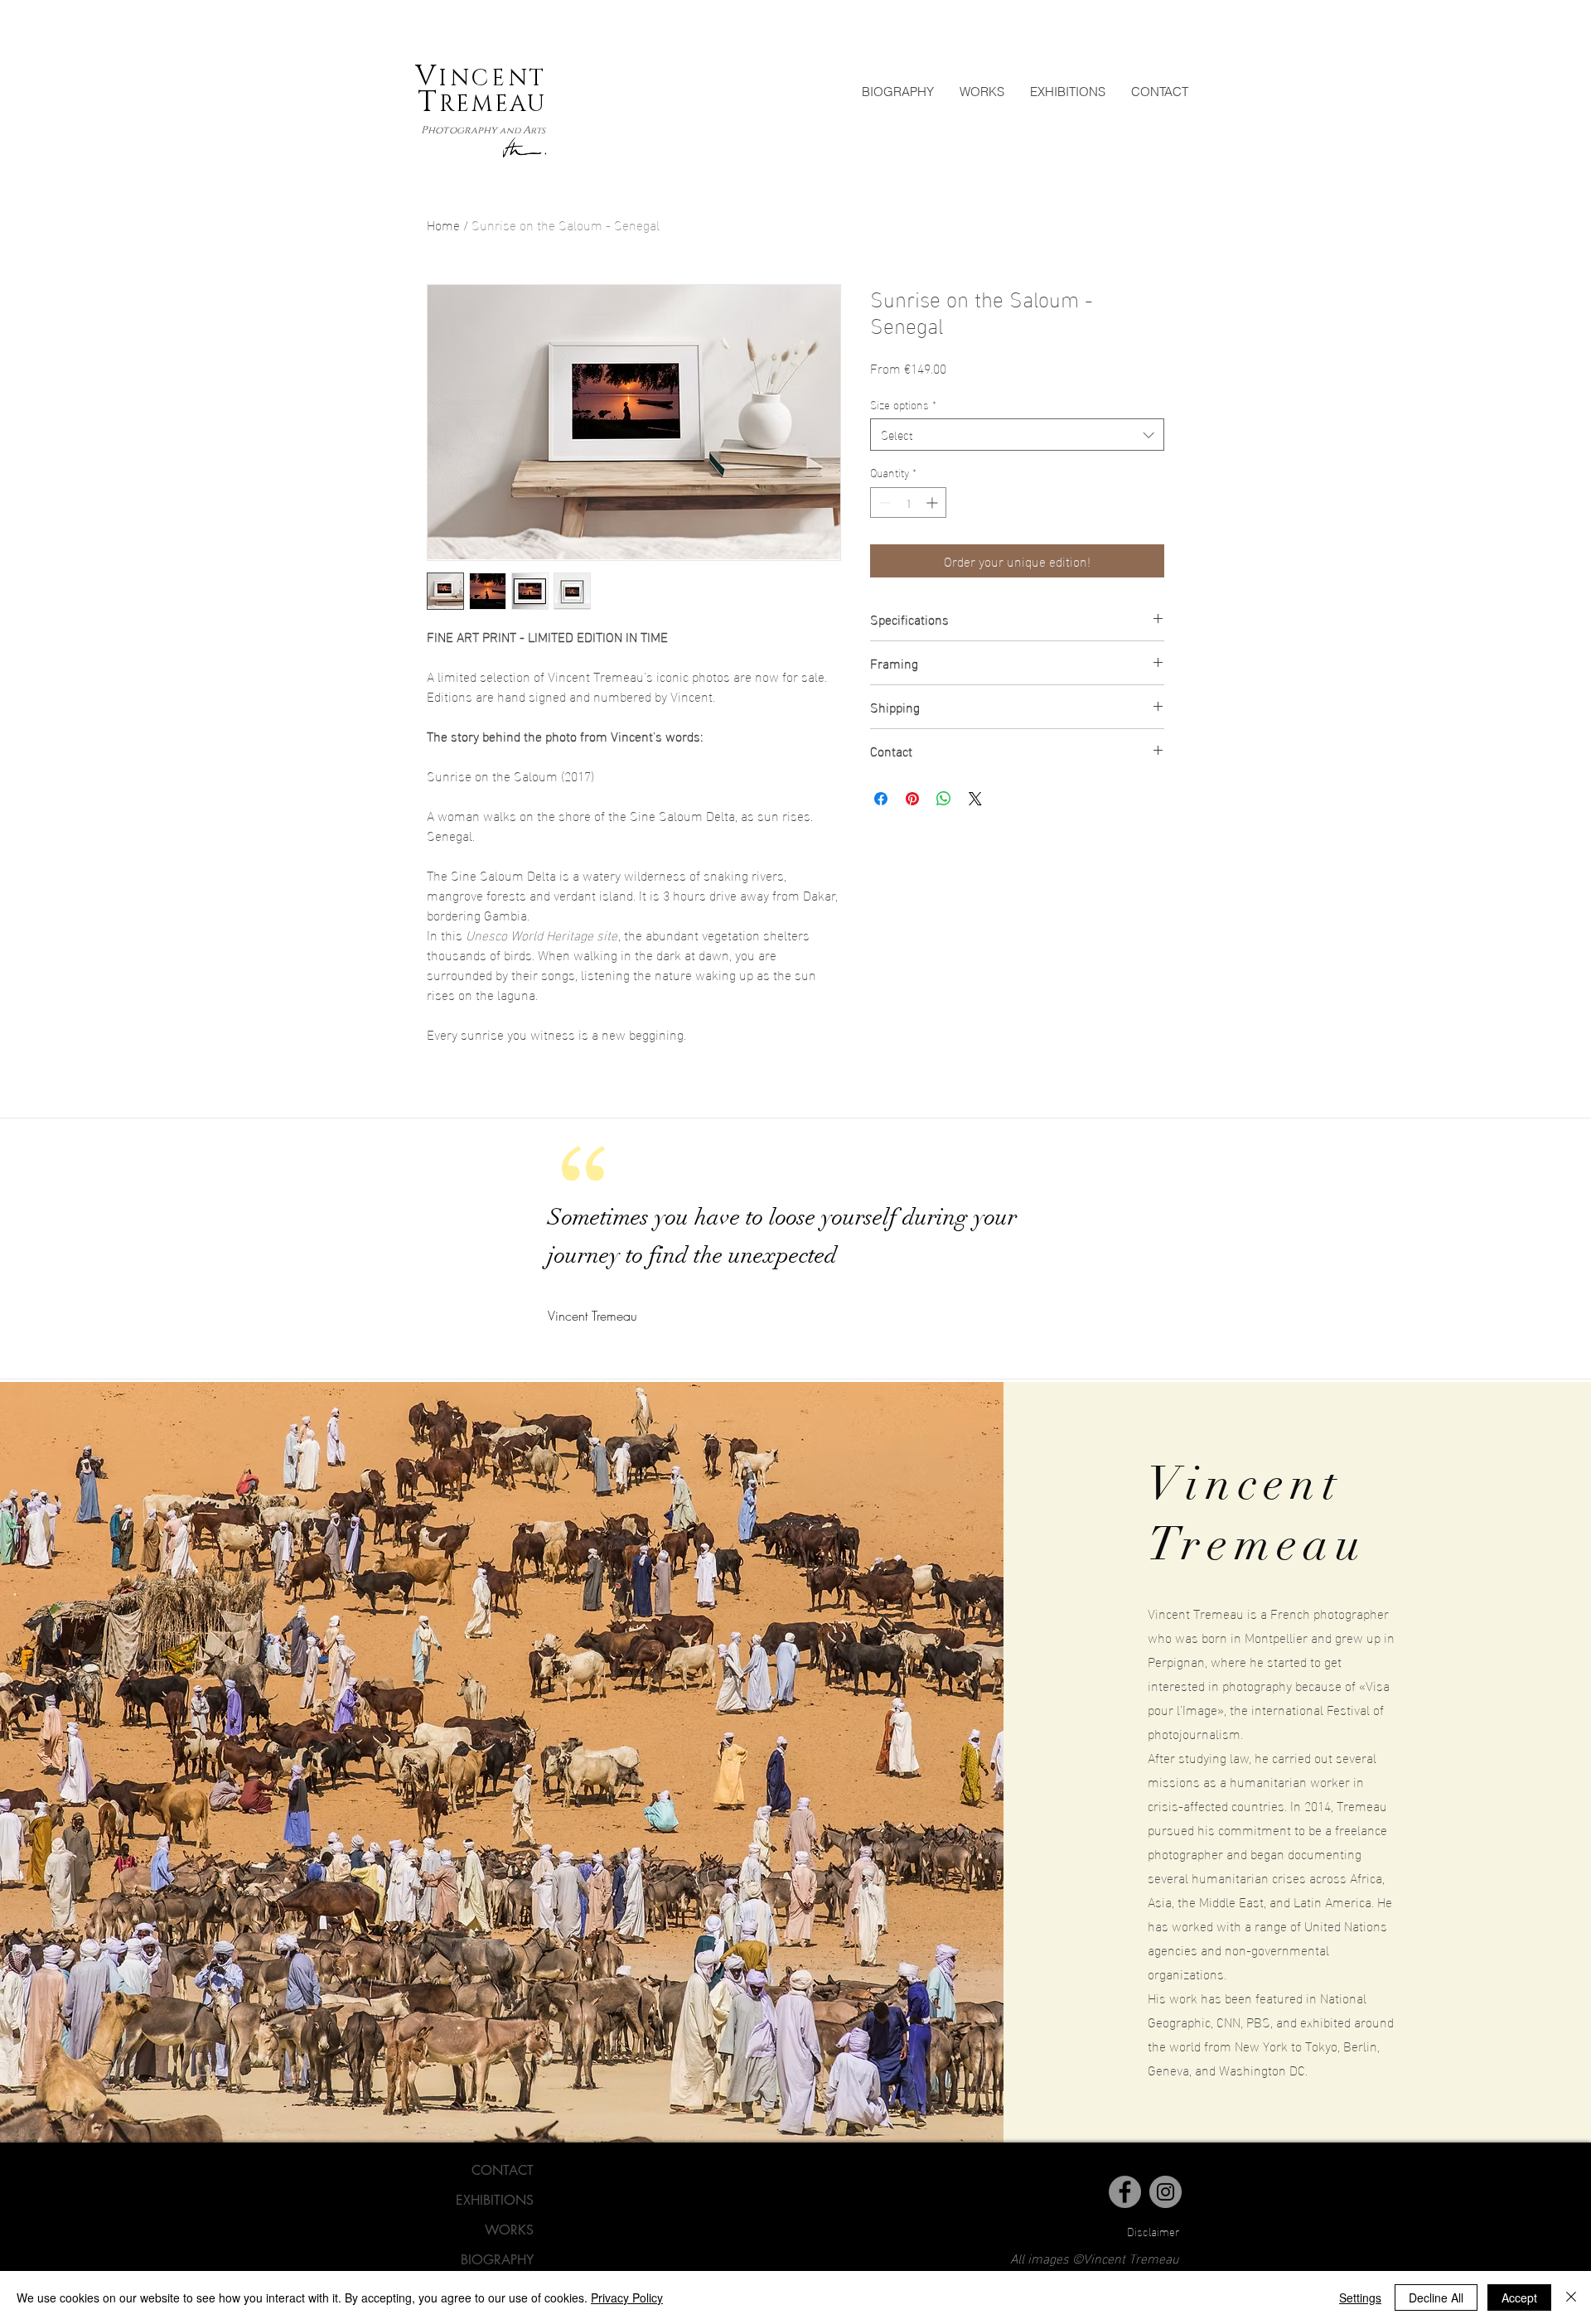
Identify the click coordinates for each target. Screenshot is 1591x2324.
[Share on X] (975, 799)
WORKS (509, 2230)
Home (443, 224)
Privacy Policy (627, 2297)
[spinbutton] (908, 502)
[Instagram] (1165, 2192)
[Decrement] (883, 502)
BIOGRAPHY (497, 2260)
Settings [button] (1360, 2297)
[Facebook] (1125, 2192)
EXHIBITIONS (495, 2200)
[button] (982, 92)
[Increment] (933, 502)
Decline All (1436, 2297)
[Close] (1571, 2297)
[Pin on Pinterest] (912, 799)
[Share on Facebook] (881, 799)
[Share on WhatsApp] (944, 799)
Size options (903, 404)
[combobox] (1017, 435)
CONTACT (503, 2170)
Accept (1519, 2297)
